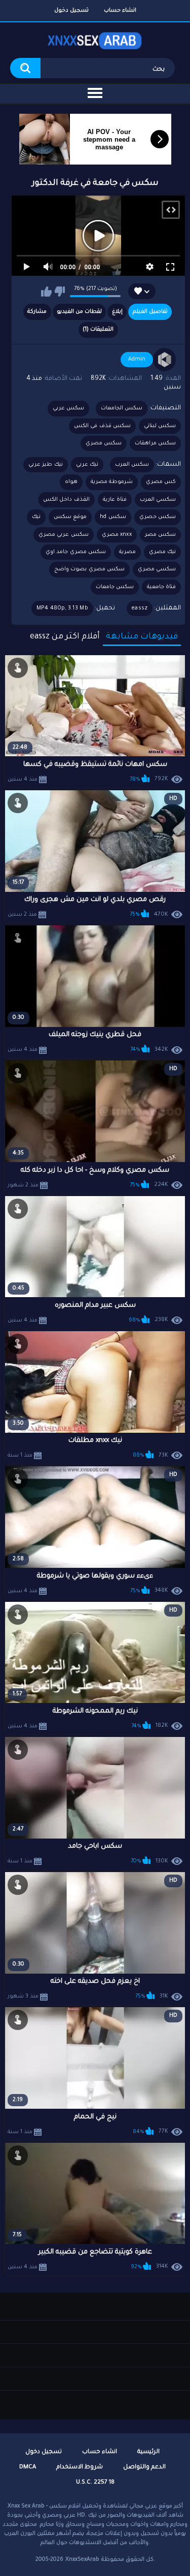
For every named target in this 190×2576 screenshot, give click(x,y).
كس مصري (161, 482)
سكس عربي (68, 408)
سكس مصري (104, 443)
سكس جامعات (115, 587)
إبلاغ (117, 312)
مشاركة (37, 312)
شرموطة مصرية (112, 482)
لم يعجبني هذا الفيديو (60, 292)
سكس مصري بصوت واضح (89, 569)
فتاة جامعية (161, 587)
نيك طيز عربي (46, 465)
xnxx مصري (117, 535)
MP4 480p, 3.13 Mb (62, 608)
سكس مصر (160, 535)
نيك (36, 517)
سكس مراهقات (155, 443)
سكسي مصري (157, 569)
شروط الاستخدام (80, 2468)
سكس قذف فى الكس (102, 426)
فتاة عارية (115, 500)
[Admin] (165, 360)
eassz (140, 608)
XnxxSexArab (82, 2560)
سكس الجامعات (122, 408)
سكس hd (113, 517)
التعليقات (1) (98, 330)
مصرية (127, 552)
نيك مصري (162, 552)
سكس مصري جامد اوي (76, 552)
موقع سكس (70, 517)
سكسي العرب (158, 500)
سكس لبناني (160, 426)
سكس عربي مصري (64, 535)
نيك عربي (87, 465)
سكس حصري (158, 517)
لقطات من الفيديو (79, 312)
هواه (71, 482)
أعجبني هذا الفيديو (46, 292)
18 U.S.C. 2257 (95, 2483)
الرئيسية (148, 2452)
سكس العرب (132, 465)
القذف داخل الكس (66, 500)
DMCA (28, 2468)
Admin (137, 360)
